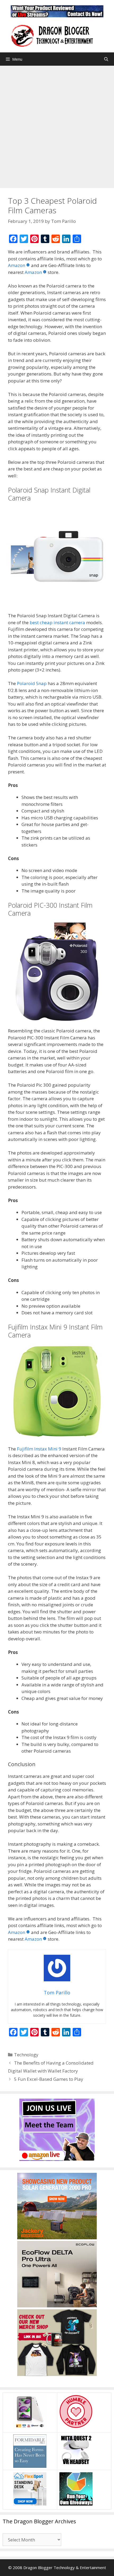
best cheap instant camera (57, 622)
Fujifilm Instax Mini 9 (39, 1449)
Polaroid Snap (32, 683)
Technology (26, 2055)
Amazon (17, 265)
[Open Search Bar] (106, 59)
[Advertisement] (57, 126)
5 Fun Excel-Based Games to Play (49, 2079)
